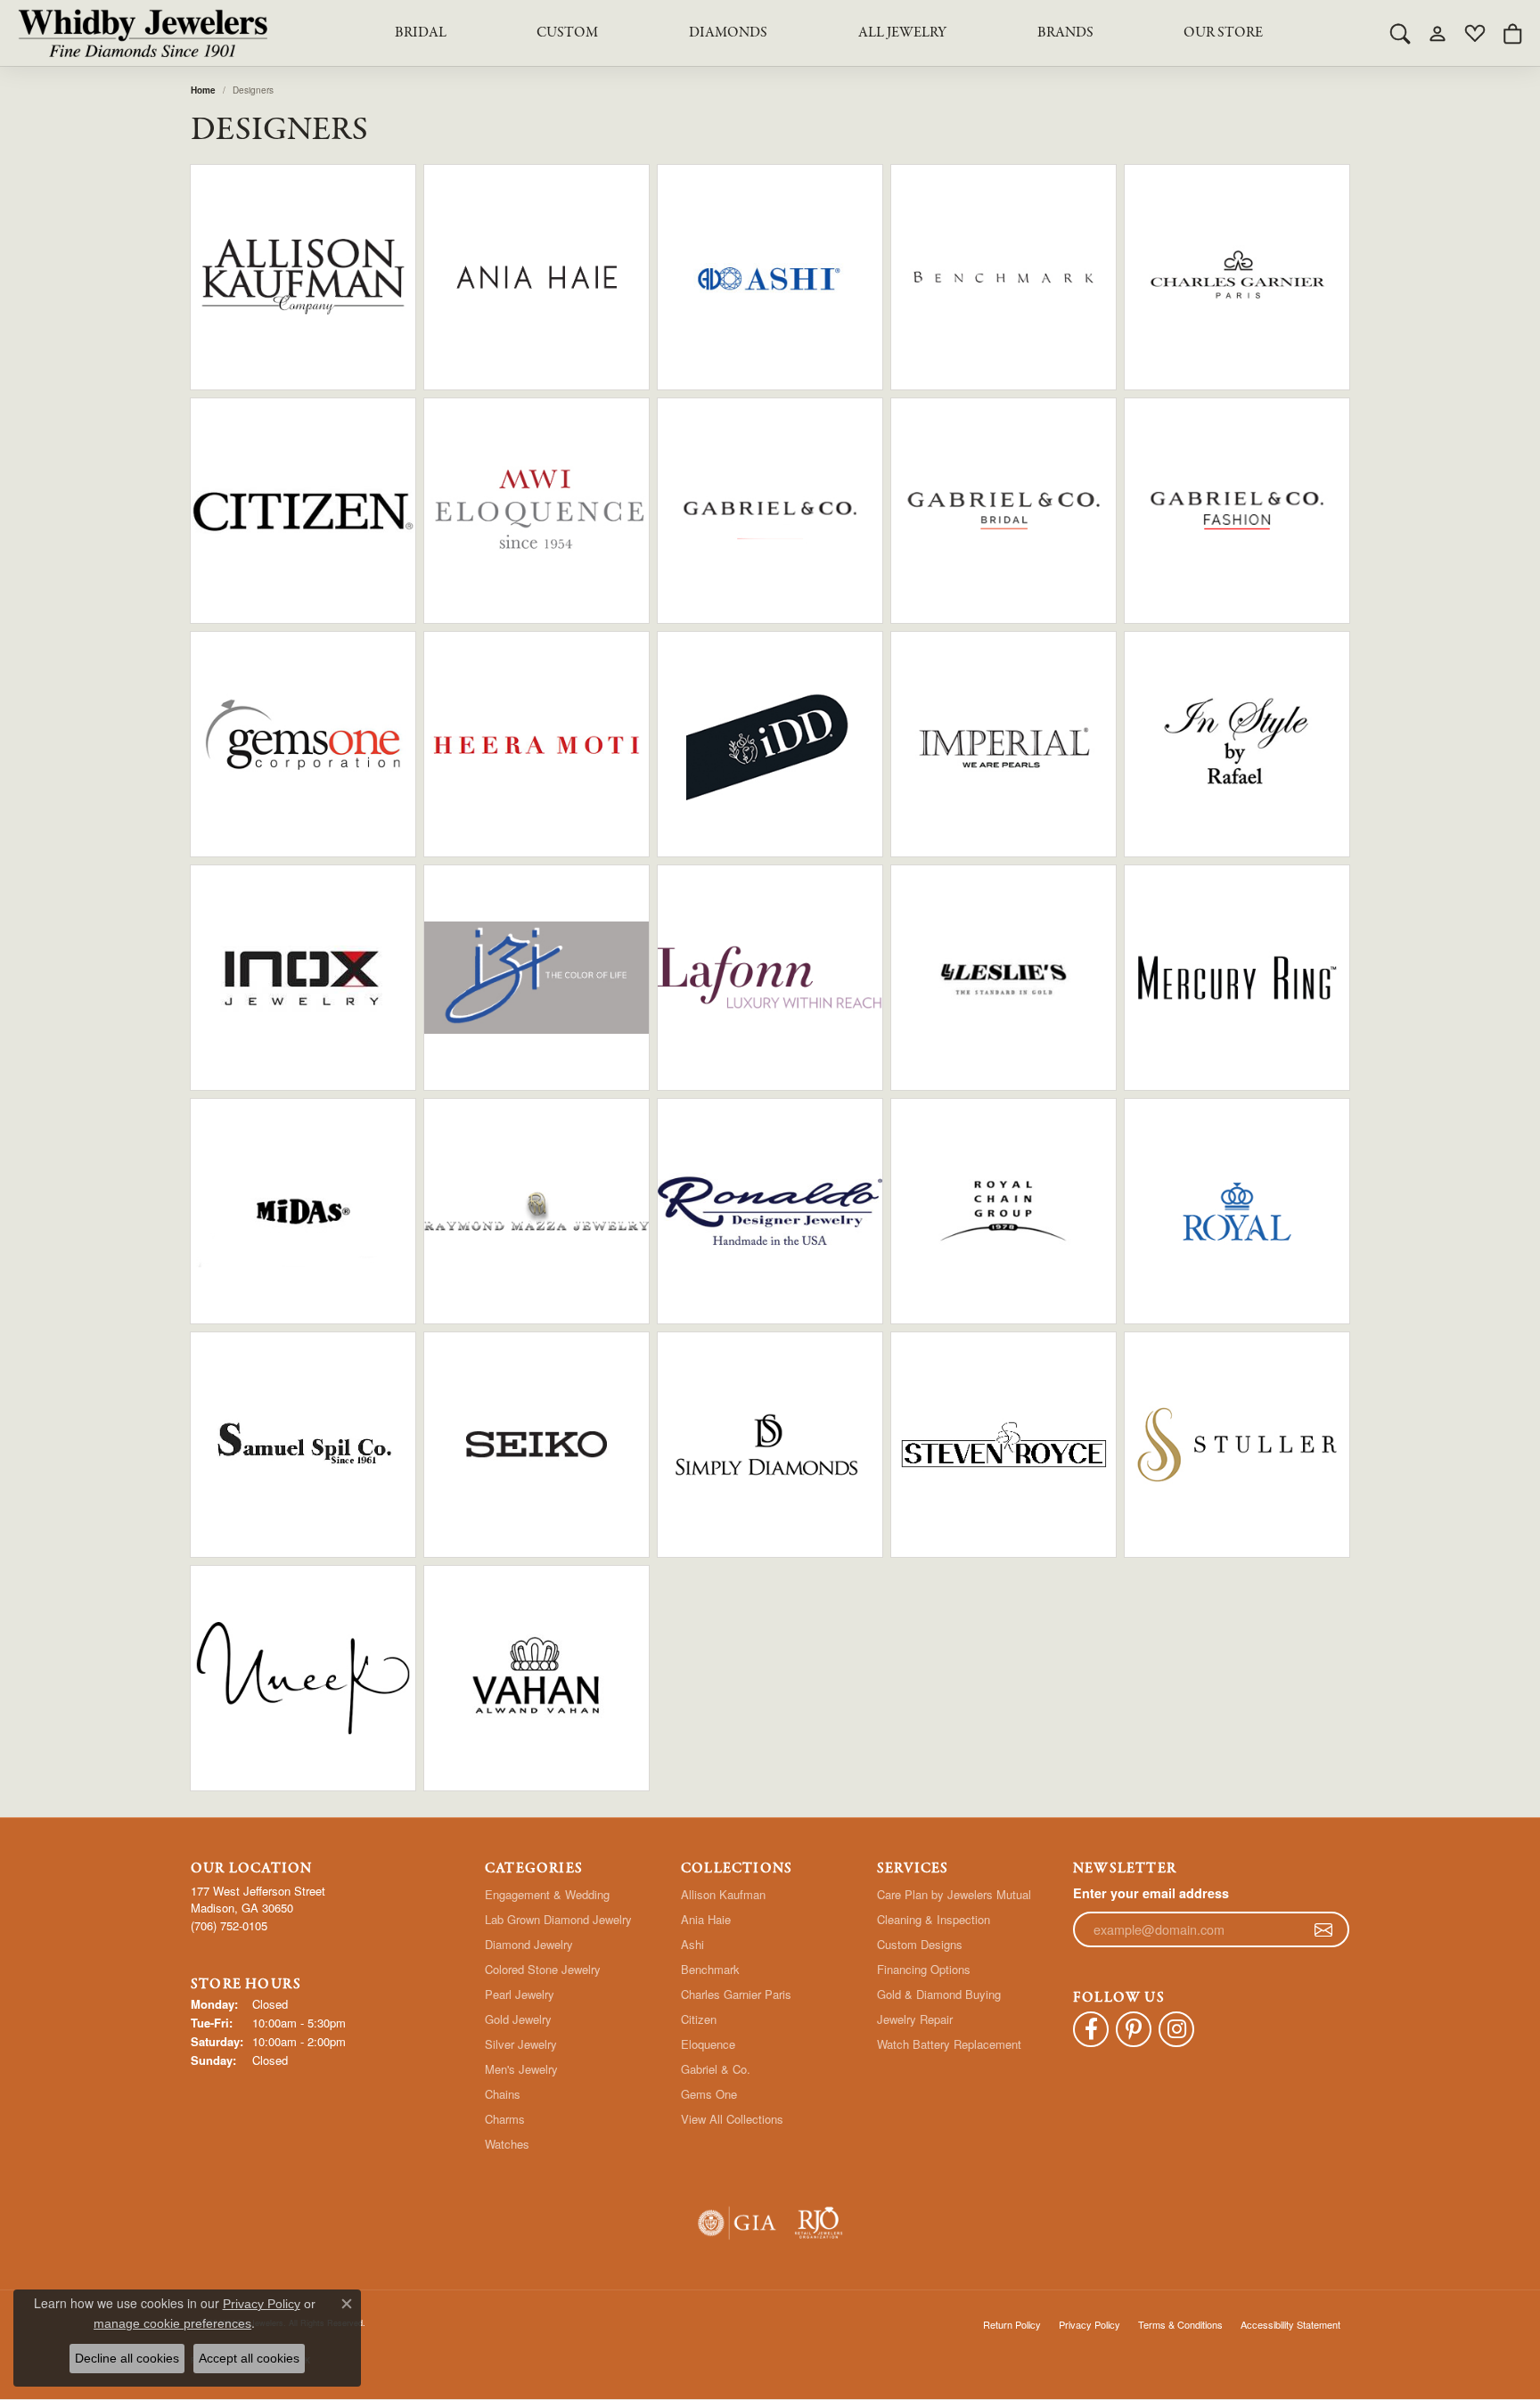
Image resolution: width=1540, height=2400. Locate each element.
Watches (507, 2144)
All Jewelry (902, 33)
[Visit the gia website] (737, 2223)
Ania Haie (706, 1919)
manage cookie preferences (172, 2323)
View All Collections (732, 2119)
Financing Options (924, 1969)
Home (203, 90)
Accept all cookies (249, 2358)
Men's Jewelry (521, 2069)
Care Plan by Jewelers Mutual (954, 1894)
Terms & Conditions (1180, 2324)
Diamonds (728, 33)
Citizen (699, 2019)
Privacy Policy (1089, 2324)
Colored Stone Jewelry (543, 1969)
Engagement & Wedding (547, 1894)
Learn (355, 288)
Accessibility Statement (1290, 2324)
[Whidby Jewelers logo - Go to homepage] (143, 33)
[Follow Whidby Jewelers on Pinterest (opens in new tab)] (1134, 2029)
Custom (567, 33)
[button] (1400, 33)
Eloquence (708, 2044)
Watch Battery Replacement (949, 2044)
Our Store (1223, 33)
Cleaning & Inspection (934, 1919)
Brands (1065, 33)
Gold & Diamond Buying (939, 1994)
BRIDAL (421, 33)
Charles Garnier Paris (736, 1994)
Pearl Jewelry (520, 1994)
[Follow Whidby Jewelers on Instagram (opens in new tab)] (1176, 2029)
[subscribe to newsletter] (1323, 1929)
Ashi (692, 1944)
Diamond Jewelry (529, 1944)
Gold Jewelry (518, 2019)
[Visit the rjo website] (819, 2223)
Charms (505, 2119)
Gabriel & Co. (716, 2069)
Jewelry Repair (915, 2019)
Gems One (709, 2094)
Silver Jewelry (521, 2044)
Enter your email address (1151, 1893)
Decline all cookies (127, 2358)
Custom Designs (920, 1944)
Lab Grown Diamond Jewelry (558, 1919)
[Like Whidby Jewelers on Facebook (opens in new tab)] (1091, 2029)
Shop (251, 288)
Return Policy (1012, 2324)
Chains (503, 2094)
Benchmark (710, 1969)
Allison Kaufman (723, 1894)
